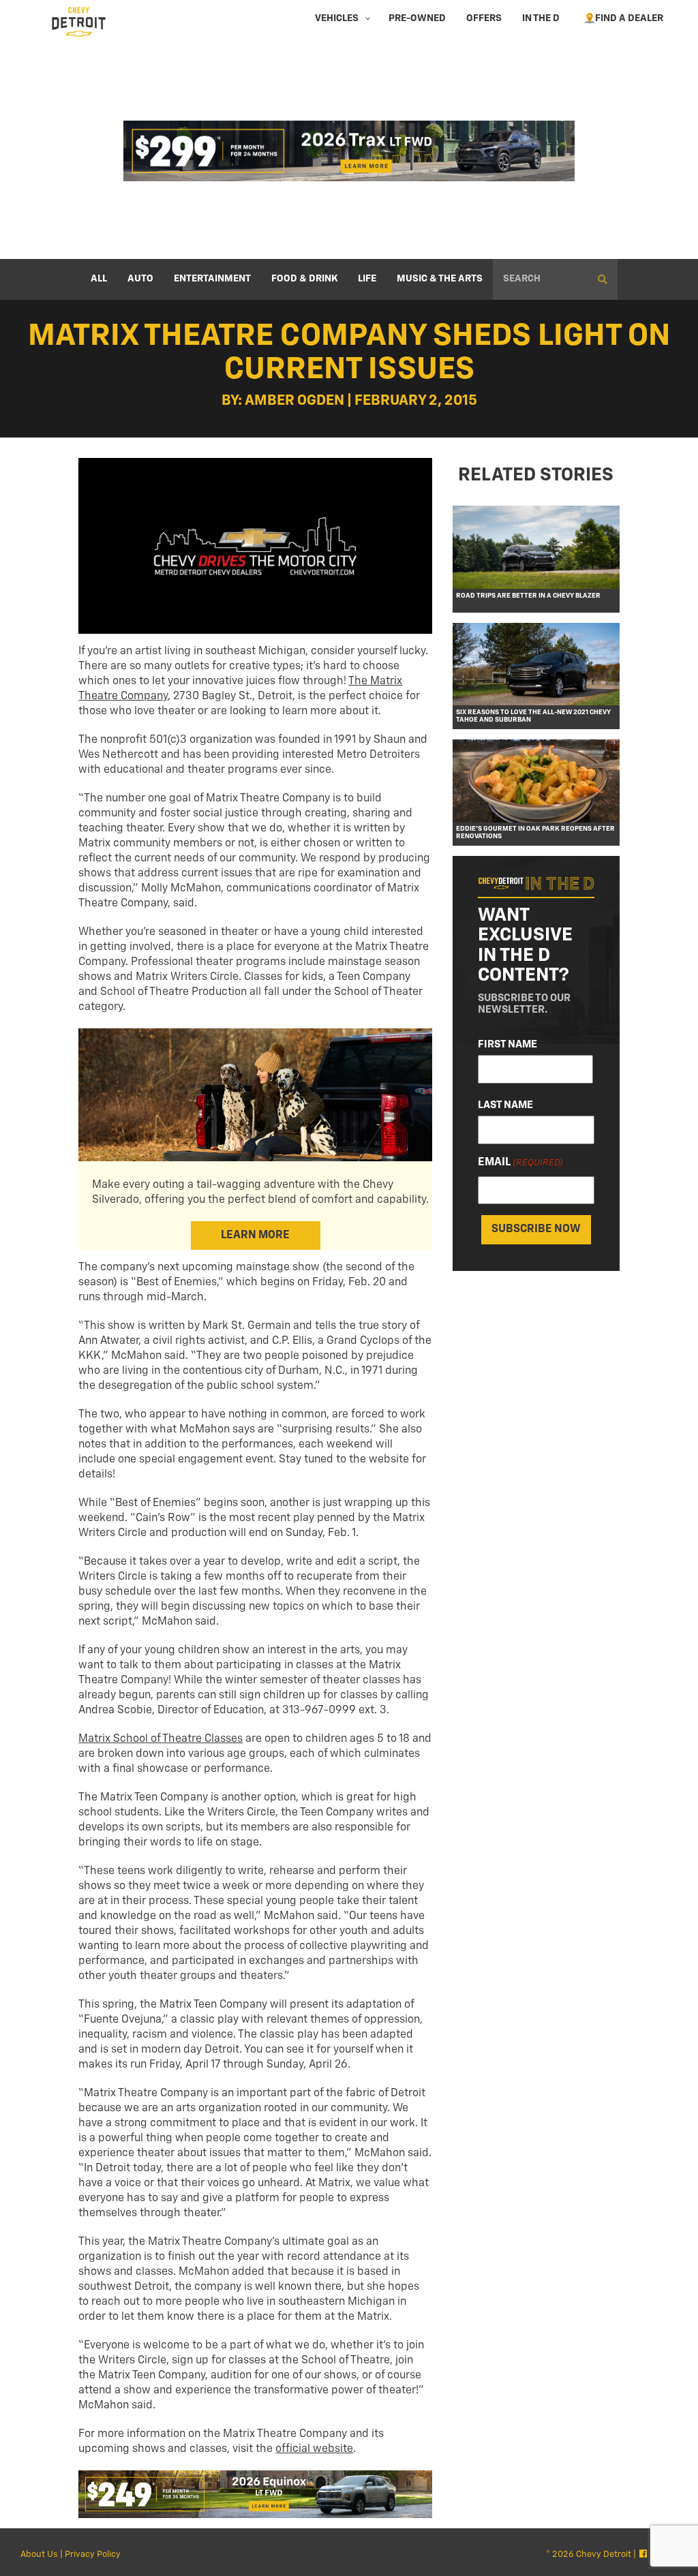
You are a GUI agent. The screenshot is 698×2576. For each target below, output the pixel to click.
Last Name (505, 1105)
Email (520, 1163)
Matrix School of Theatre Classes (161, 1739)
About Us (39, 2555)
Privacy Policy (93, 2555)
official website (314, 2449)
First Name (507, 1044)
